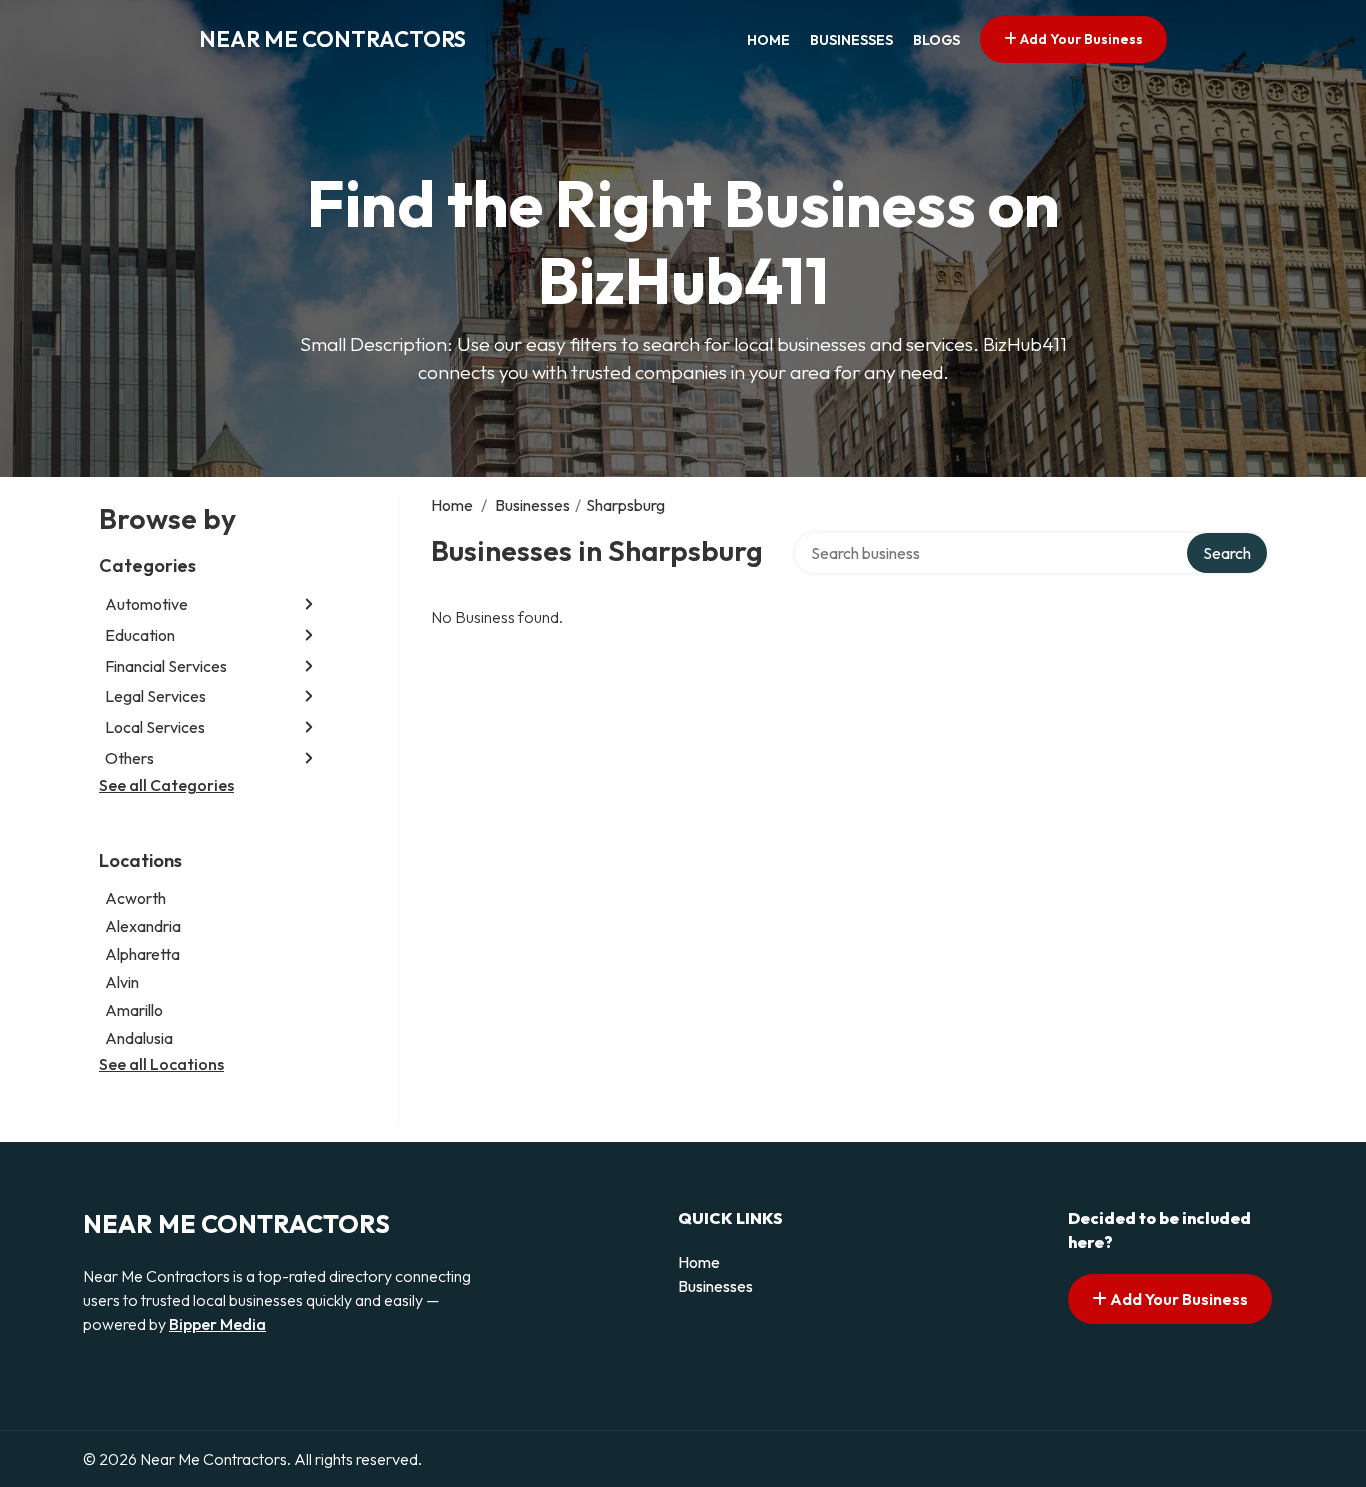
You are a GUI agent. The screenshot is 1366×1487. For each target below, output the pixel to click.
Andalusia (139, 1038)
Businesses (851, 40)
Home (768, 40)
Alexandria (143, 926)
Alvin (122, 982)
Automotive (146, 604)
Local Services (155, 727)
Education (140, 635)
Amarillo (134, 1010)
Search (1227, 553)
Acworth (135, 898)
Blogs (936, 40)
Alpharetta (142, 954)
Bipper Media (217, 1324)
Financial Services (166, 666)
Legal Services (155, 696)
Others (129, 758)
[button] (309, 604)
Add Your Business (1080, 39)
